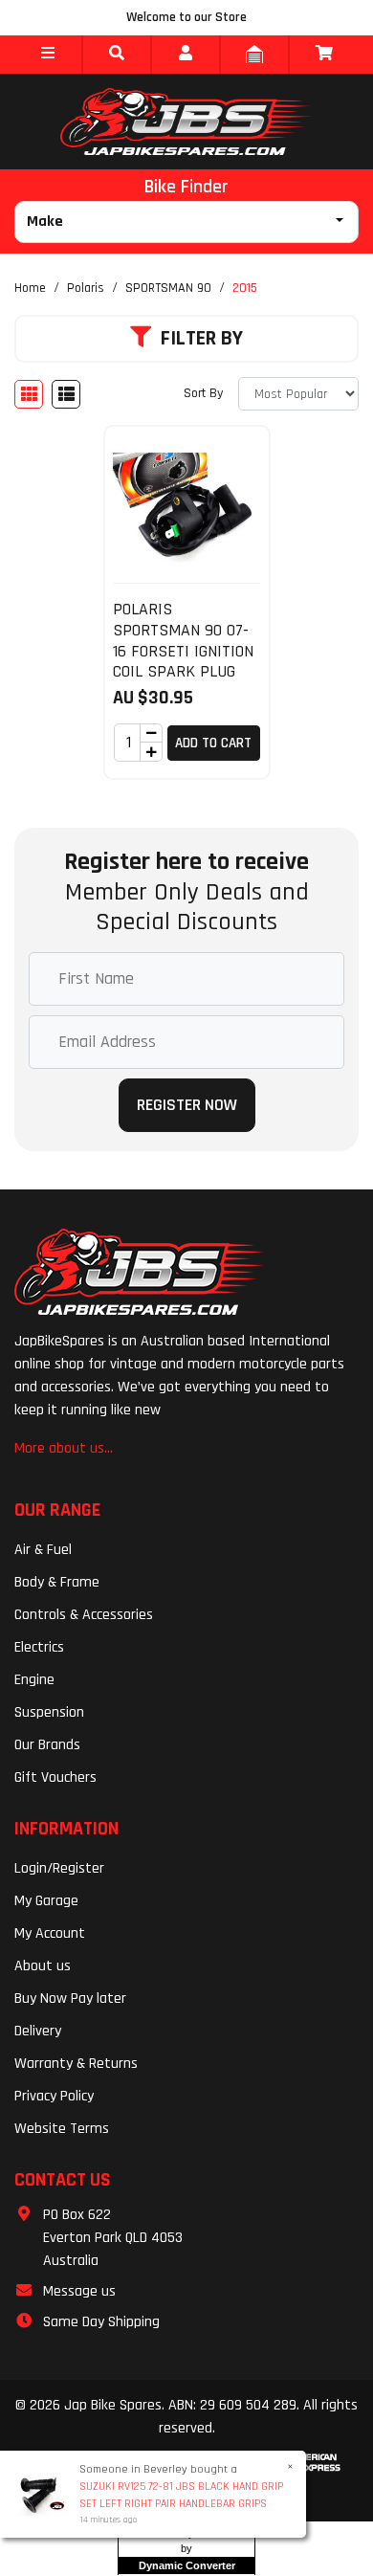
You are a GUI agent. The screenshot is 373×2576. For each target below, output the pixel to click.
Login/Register (59, 1868)
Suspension (49, 1712)
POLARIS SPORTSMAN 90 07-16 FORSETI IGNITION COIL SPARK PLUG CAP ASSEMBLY (183, 650)
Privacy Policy (54, 2096)
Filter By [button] (202, 339)
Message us (79, 2291)
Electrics (39, 1647)
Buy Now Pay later (70, 1999)
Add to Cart (213, 743)
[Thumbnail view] (29, 394)
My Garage (46, 1901)
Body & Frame (57, 1582)
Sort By (203, 393)
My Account (50, 1933)
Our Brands (47, 1745)
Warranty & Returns (76, 2064)
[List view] (66, 394)
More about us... (64, 1448)
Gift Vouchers (55, 1777)
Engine (34, 1680)
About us (43, 1966)
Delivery (38, 2031)
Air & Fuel (43, 1550)
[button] (48, 55)
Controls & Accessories (84, 1615)
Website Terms (62, 2129)
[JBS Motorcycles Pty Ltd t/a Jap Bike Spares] (186, 122)
